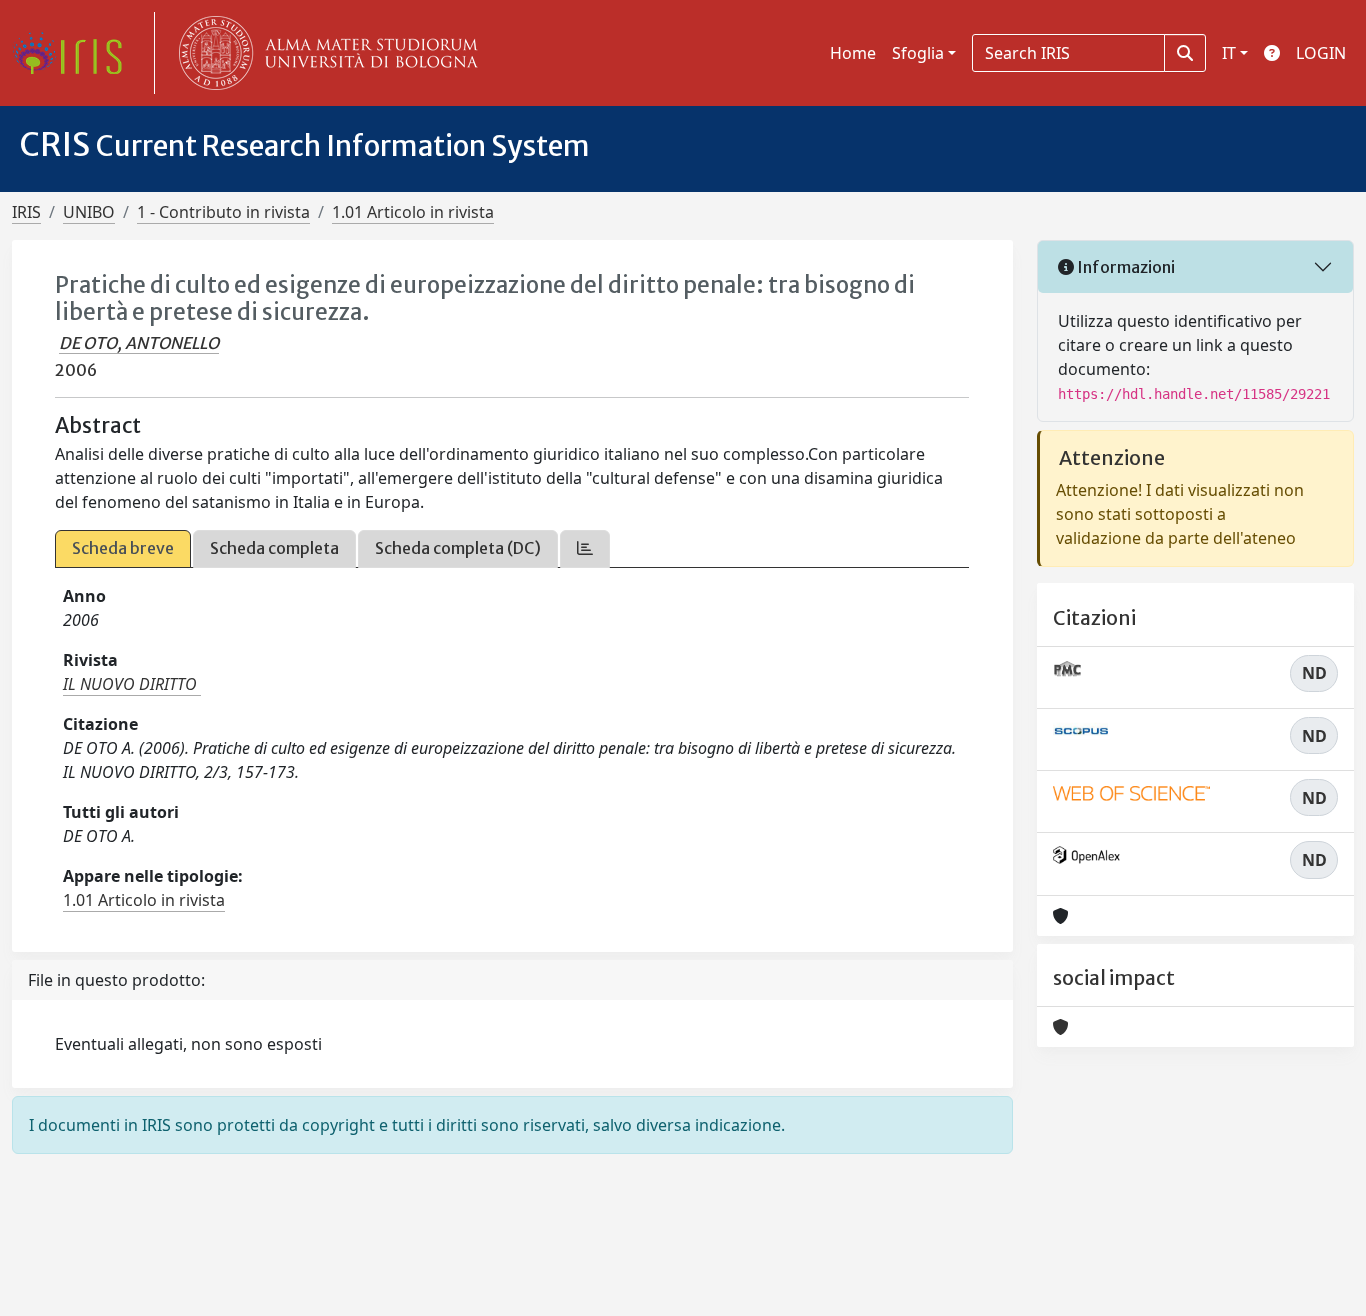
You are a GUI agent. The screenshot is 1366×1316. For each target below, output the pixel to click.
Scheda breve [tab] (123, 548)
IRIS (26, 212)
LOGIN (1321, 53)
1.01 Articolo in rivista (413, 212)
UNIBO (89, 212)
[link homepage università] (324, 53)
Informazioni (1124, 267)
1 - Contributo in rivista (223, 212)
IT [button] (1229, 53)
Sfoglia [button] (918, 53)
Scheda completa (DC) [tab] (458, 548)
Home (853, 53)
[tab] (585, 548)
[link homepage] (75, 53)
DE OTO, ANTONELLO (139, 343)
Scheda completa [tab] (274, 548)
